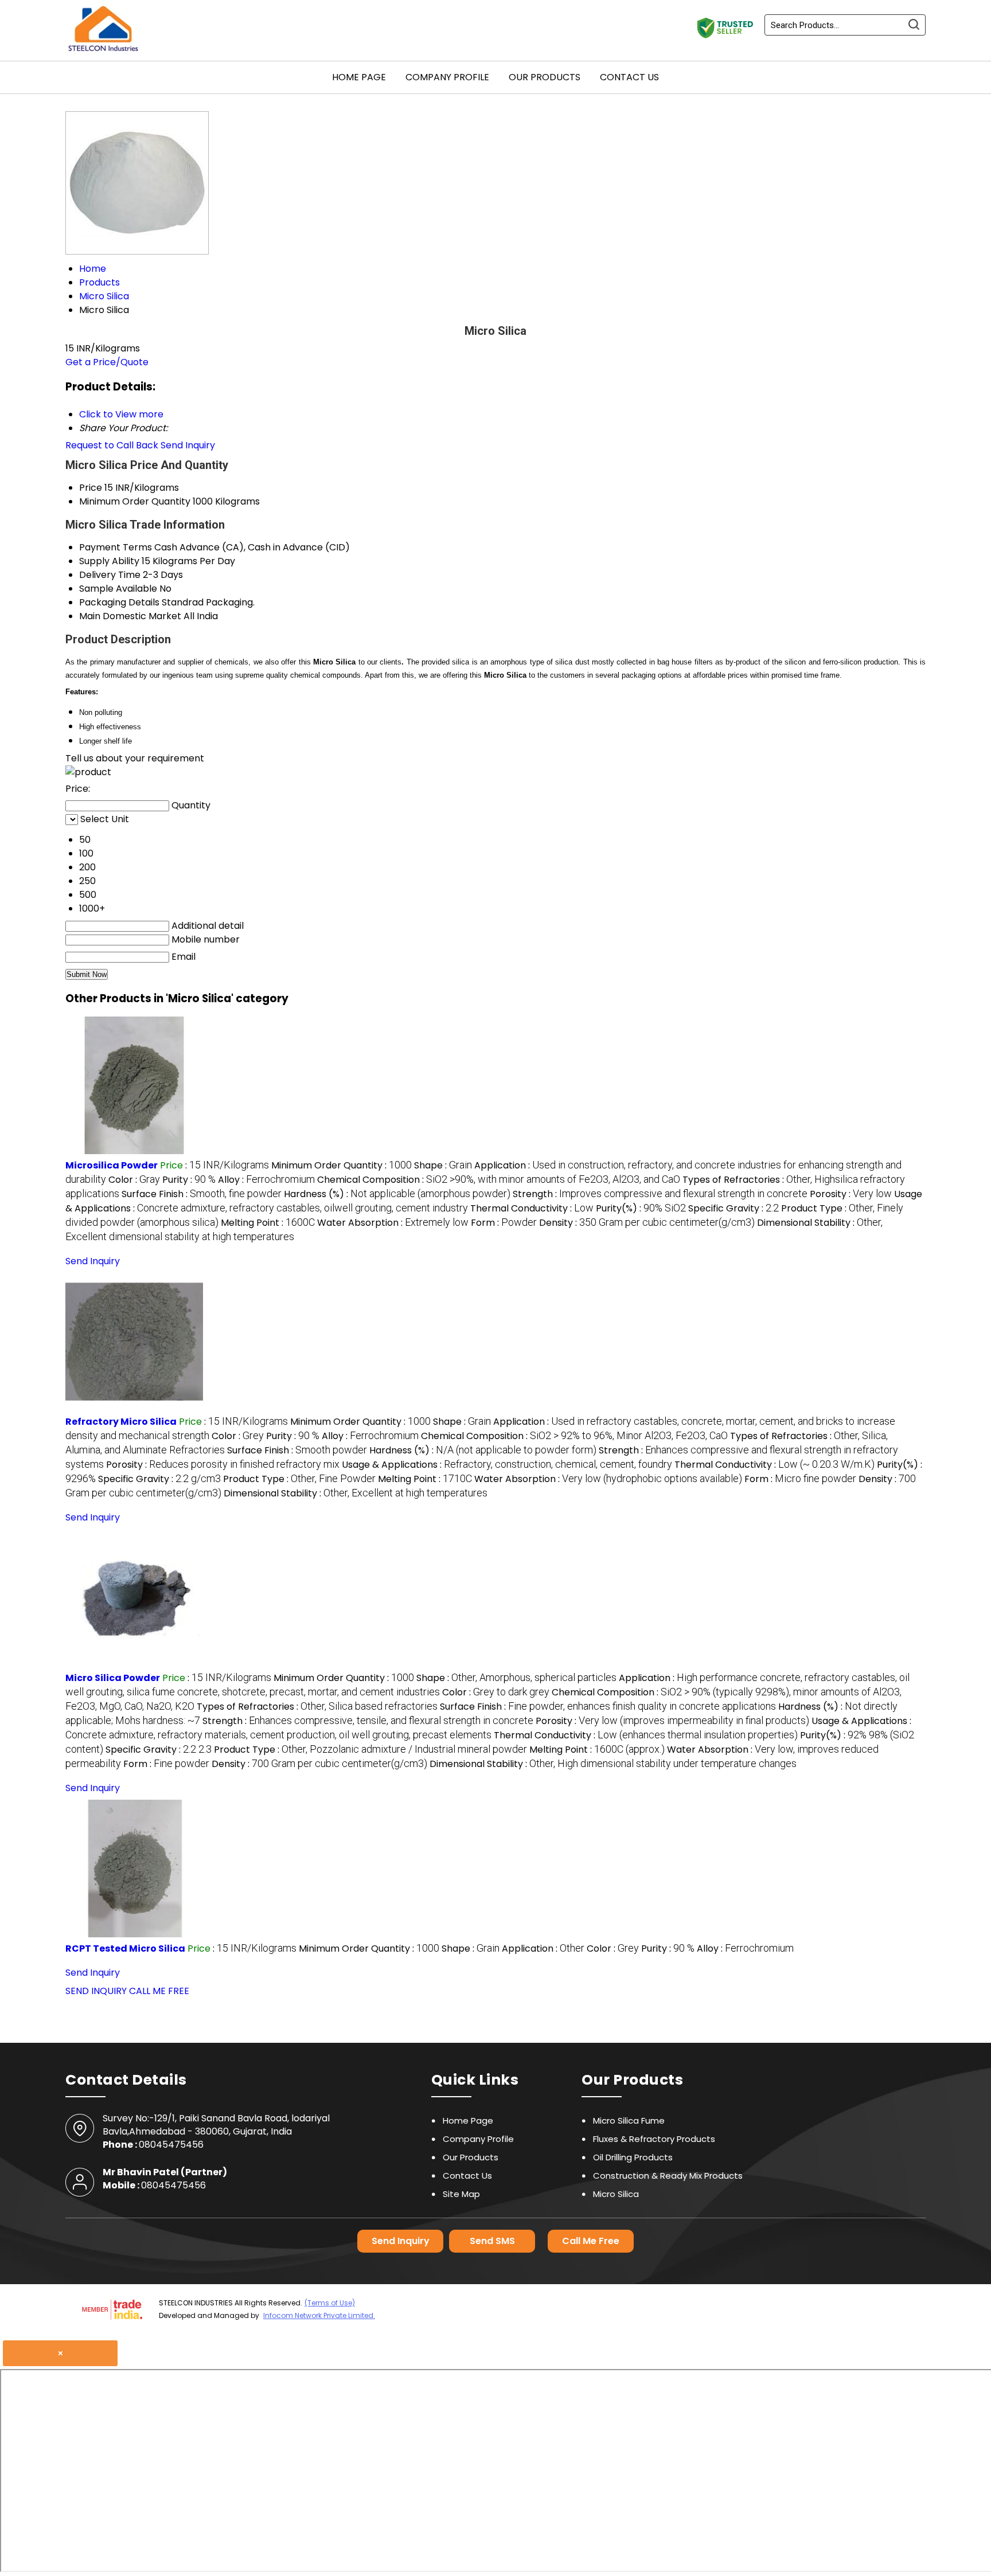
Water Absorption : (393, 1223)
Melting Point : (268, 1223)
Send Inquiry (188, 445)
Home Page (359, 77)
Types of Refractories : (317, 1707)
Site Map (461, 2194)
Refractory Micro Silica (121, 1422)
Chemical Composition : (499, 1180)
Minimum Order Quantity (135, 501)
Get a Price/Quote (107, 362)
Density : (647, 1223)
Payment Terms (116, 547)
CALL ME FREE (159, 1991)
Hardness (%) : (397, 1194)
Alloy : (266, 1180)
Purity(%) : (641, 1208)
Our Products (545, 77)
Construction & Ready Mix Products (668, 2176)
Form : (504, 1223)
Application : (543, 1948)
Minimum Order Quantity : (342, 1165)
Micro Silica (616, 2194)
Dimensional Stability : (356, 1493)
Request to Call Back (112, 445)
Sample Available (118, 589)
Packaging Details (119, 602)
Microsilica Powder (112, 1165)
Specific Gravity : (734, 1208)
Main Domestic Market (130, 616)
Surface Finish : (202, 1194)
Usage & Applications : (507, 1465)
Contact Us (629, 77)
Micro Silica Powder (113, 1678)
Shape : (443, 1165)
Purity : (189, 1180)
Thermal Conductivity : (532, 1208)
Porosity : (851, 1194)
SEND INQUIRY (96, 1991)
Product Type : (299, 1479)
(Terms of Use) (330, 2303)
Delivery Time (110, 575)
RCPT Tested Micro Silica (125, 1948)
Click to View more (121, 414)
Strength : (660, 1194)
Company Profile (447, 77)
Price (91, 488)
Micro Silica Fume (629, 2120)
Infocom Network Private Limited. (319, 2315)
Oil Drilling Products (633, 2157)
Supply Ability (109, 561)
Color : (134, 1180)
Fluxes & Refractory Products (654, 2139)
